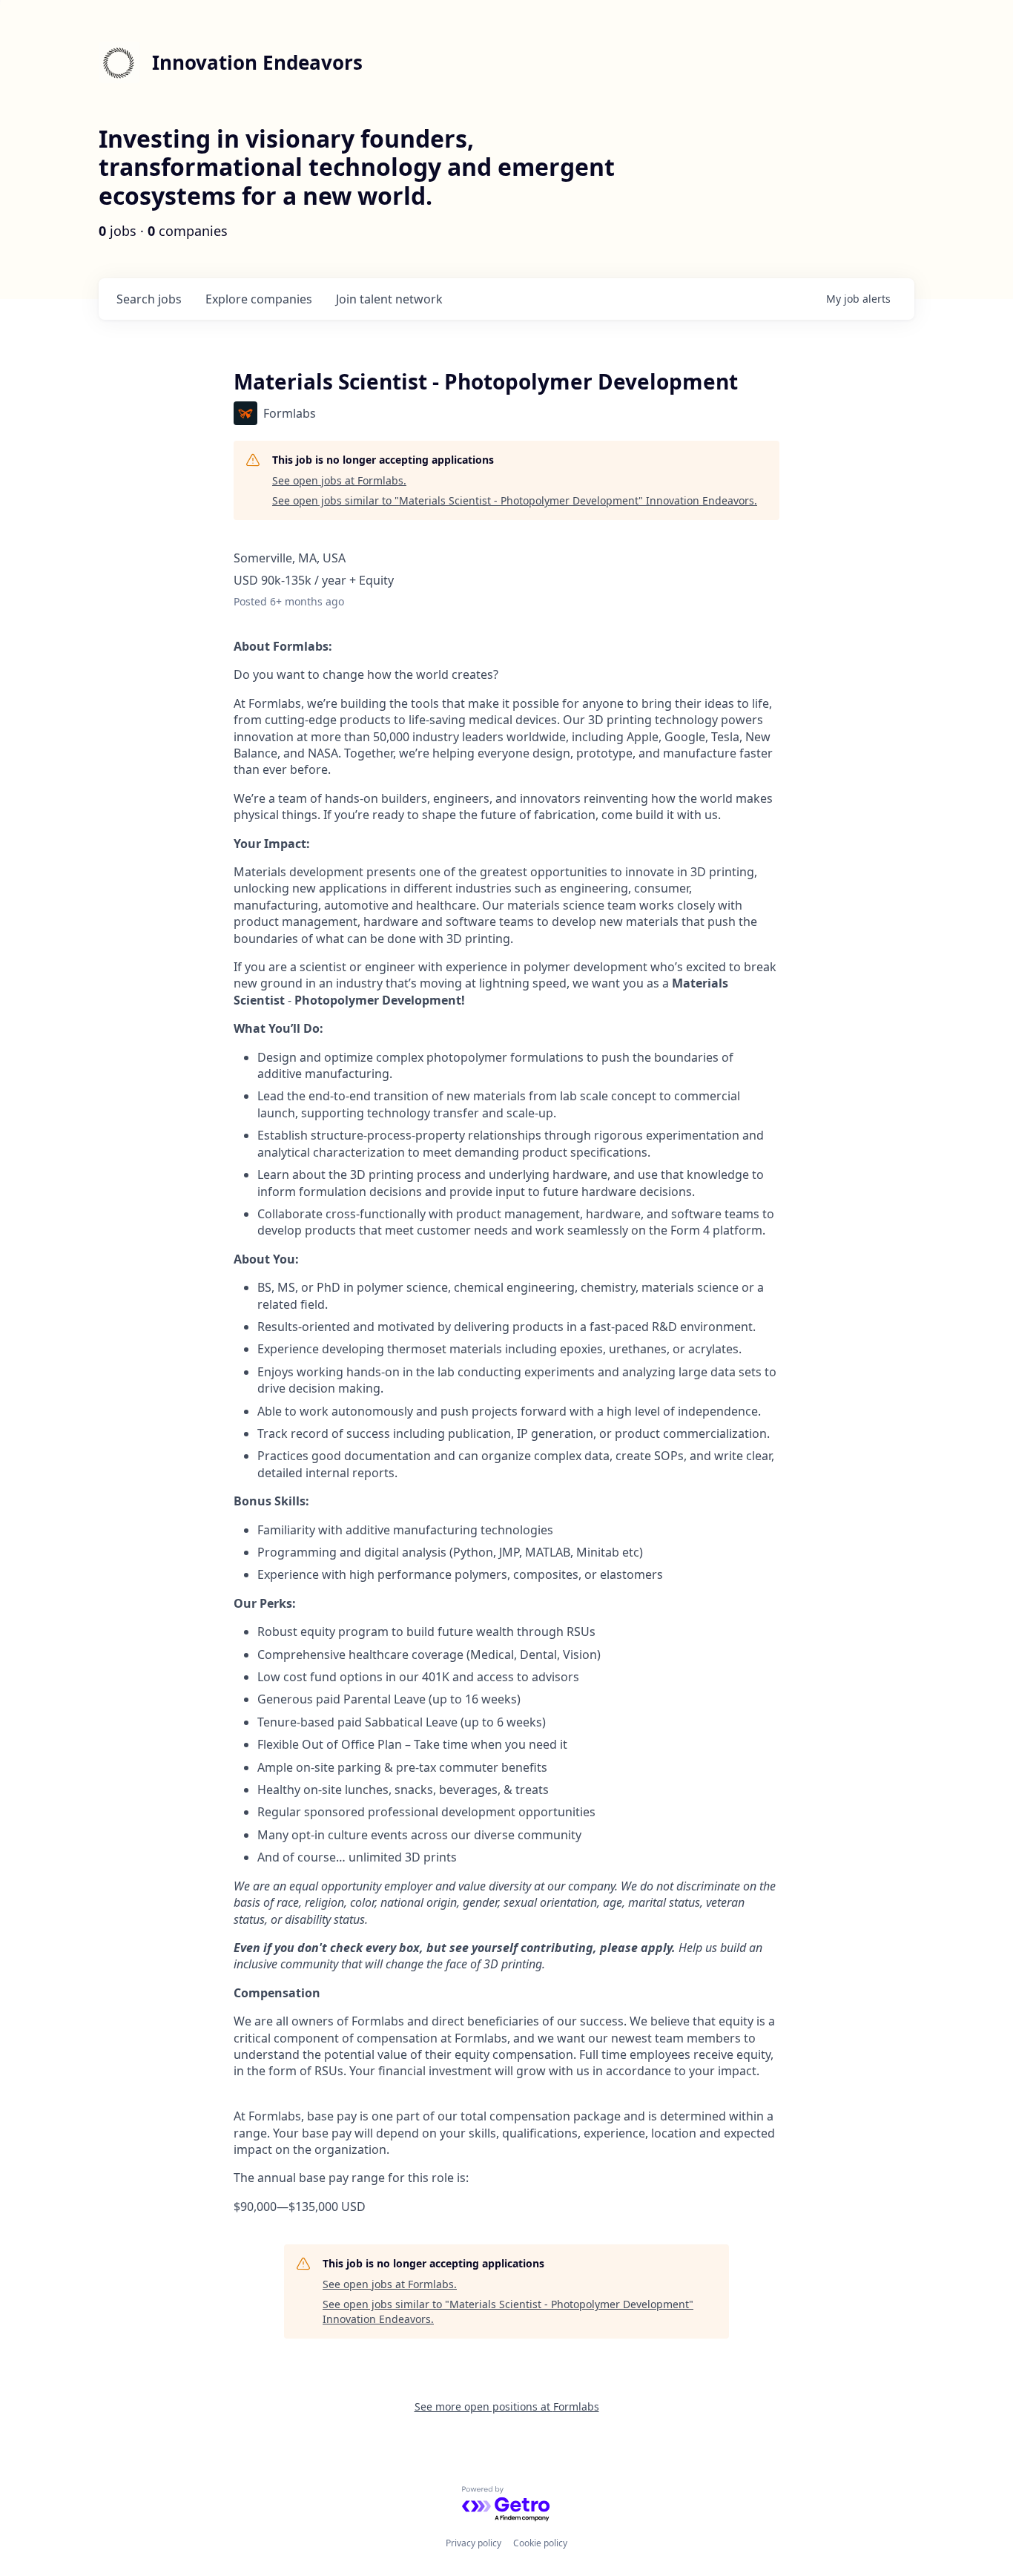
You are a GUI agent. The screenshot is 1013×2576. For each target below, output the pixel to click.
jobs (149, 299)
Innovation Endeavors (257, 62)
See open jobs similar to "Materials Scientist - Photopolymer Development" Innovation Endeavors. (515, 500)
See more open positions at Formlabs (507, 2406)
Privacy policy (473, 2543)
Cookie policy (540, 2543)
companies (259, 299)
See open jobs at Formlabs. (339, 480)
